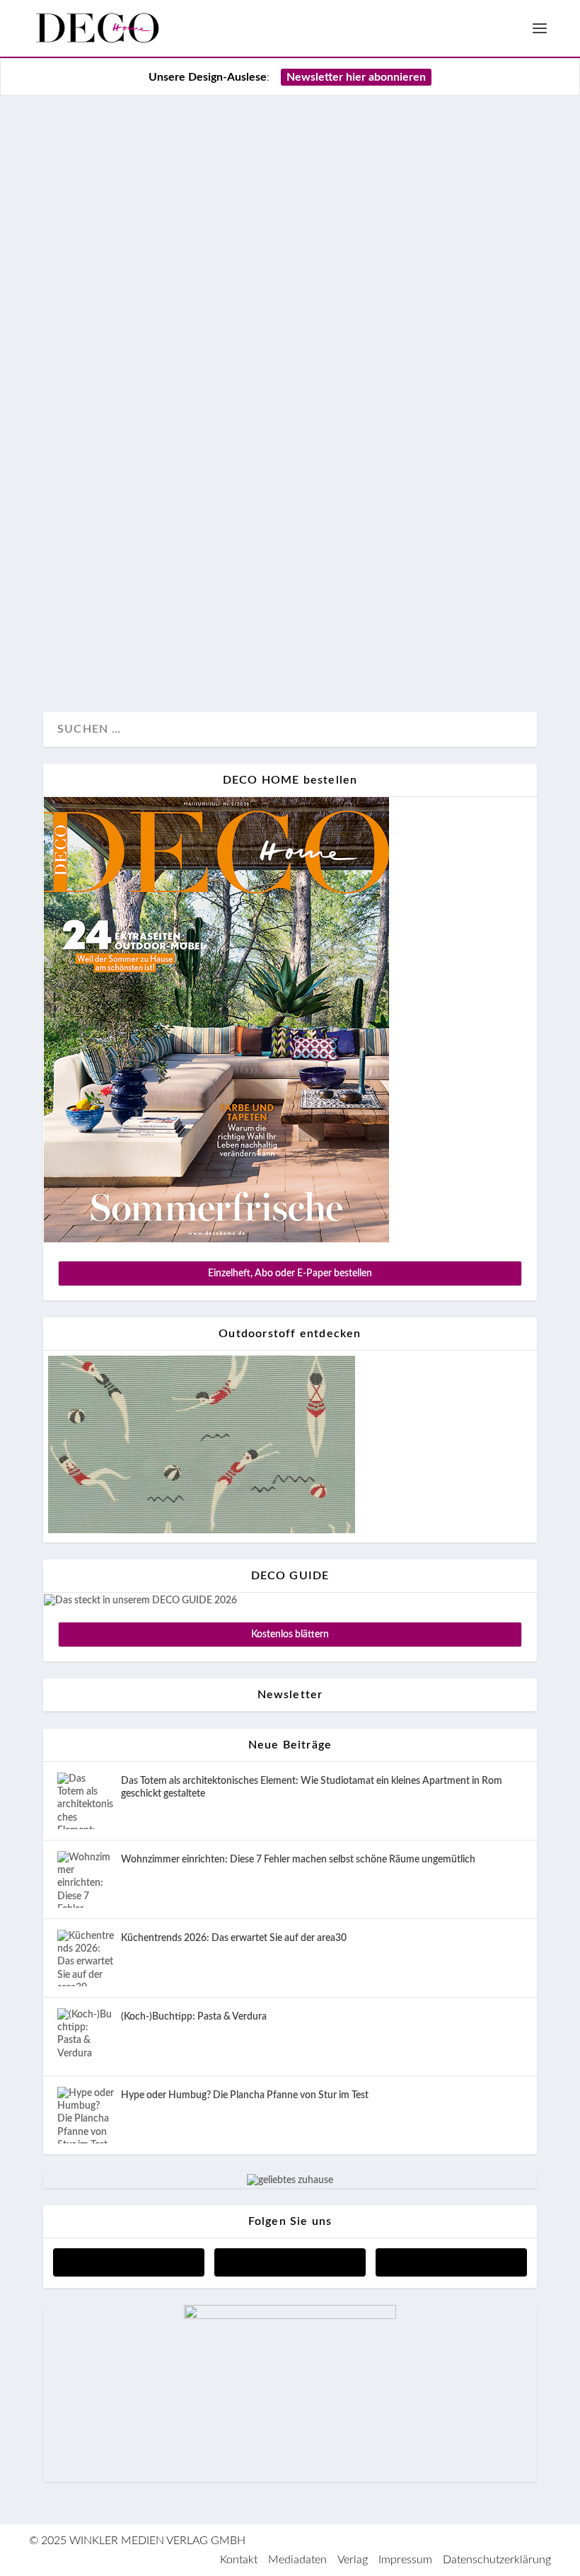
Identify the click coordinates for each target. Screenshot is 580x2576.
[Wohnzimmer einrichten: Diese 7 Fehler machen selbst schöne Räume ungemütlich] (86, 1879)
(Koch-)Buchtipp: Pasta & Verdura (194, 2017)
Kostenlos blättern (290, 1635)
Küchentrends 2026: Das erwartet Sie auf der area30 (234, 1938)
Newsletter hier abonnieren (356, 77)
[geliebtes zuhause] (290, 2180)
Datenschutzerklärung (497, 2560)
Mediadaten (297, 2560)
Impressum (405, 2560)
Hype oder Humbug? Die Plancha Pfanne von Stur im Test (245, 2095)
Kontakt (239, 2560)
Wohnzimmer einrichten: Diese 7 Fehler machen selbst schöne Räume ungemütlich (298, 1860)
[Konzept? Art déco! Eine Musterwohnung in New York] (290, 275)
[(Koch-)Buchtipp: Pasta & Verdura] (86, 2037)
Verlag (353, 2560)
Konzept (78, 654)
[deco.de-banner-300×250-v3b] (290, 2316)
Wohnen (125, 654)
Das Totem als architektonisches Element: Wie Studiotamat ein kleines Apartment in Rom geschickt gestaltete (312, 1787)
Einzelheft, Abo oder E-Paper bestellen (290, 1273)
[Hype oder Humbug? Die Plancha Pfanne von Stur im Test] (86, 2115)
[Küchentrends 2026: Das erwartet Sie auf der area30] (86, 1958)
